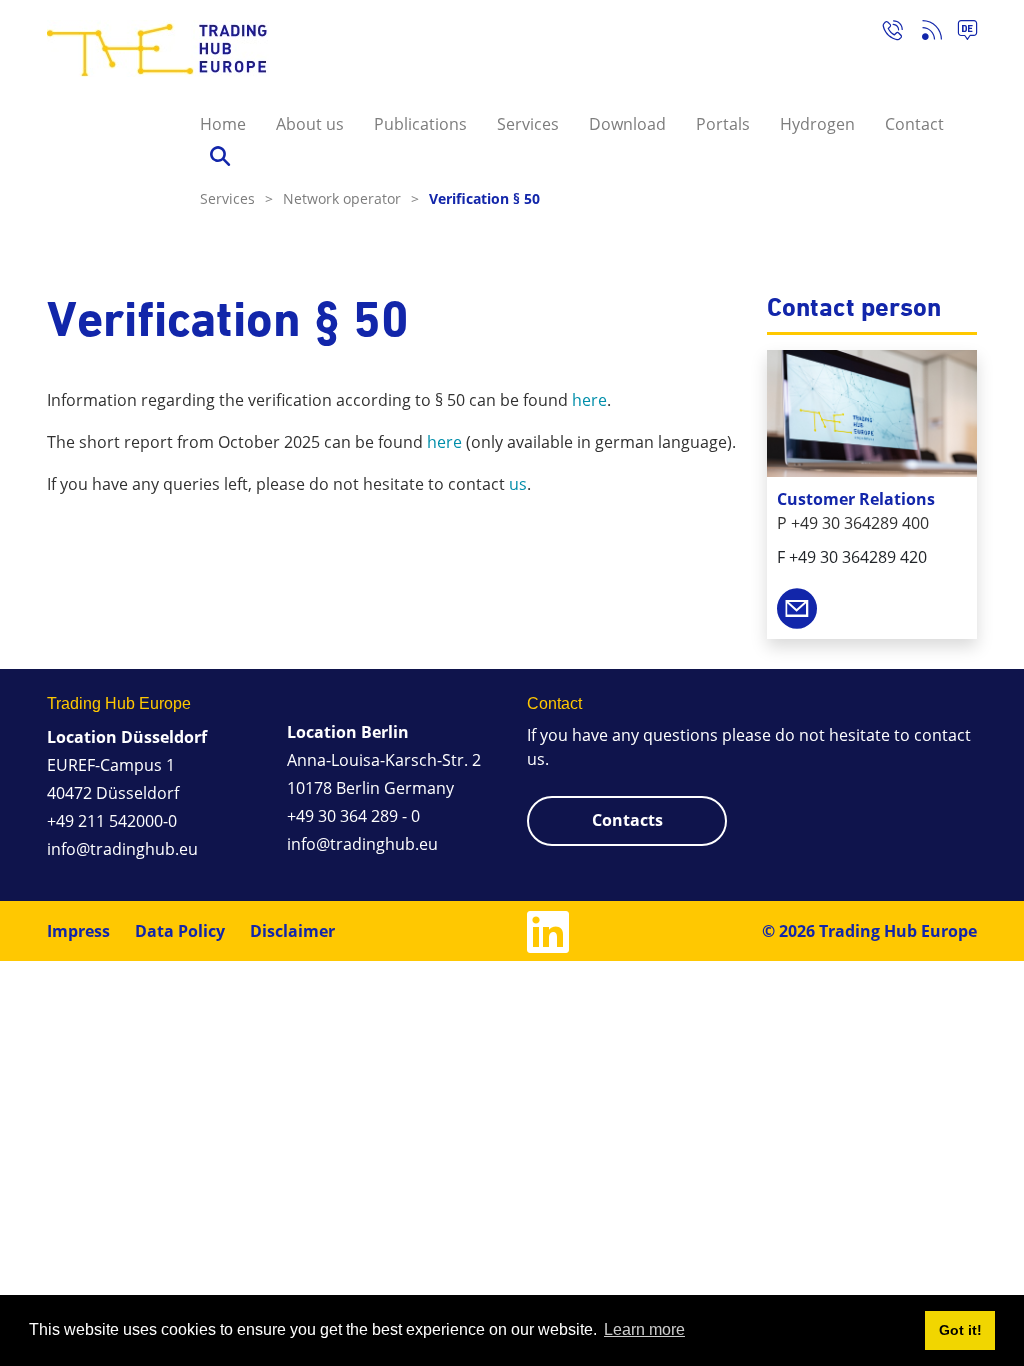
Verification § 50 (484, 198)
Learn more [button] (644, 1329)
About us (310, 124)
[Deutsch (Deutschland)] (959, 33)
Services (528, 124)
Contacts (627, 820)
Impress (78, 931)
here (589, 400)
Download (627, 124)
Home (223, 124)
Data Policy (180, 931)
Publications (420, 124)
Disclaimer (292, 931)
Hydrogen (817, 124)
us (518, 484)
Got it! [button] (960, 1330)
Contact (914, 124)
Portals (723, 124)
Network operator (351, 198)
